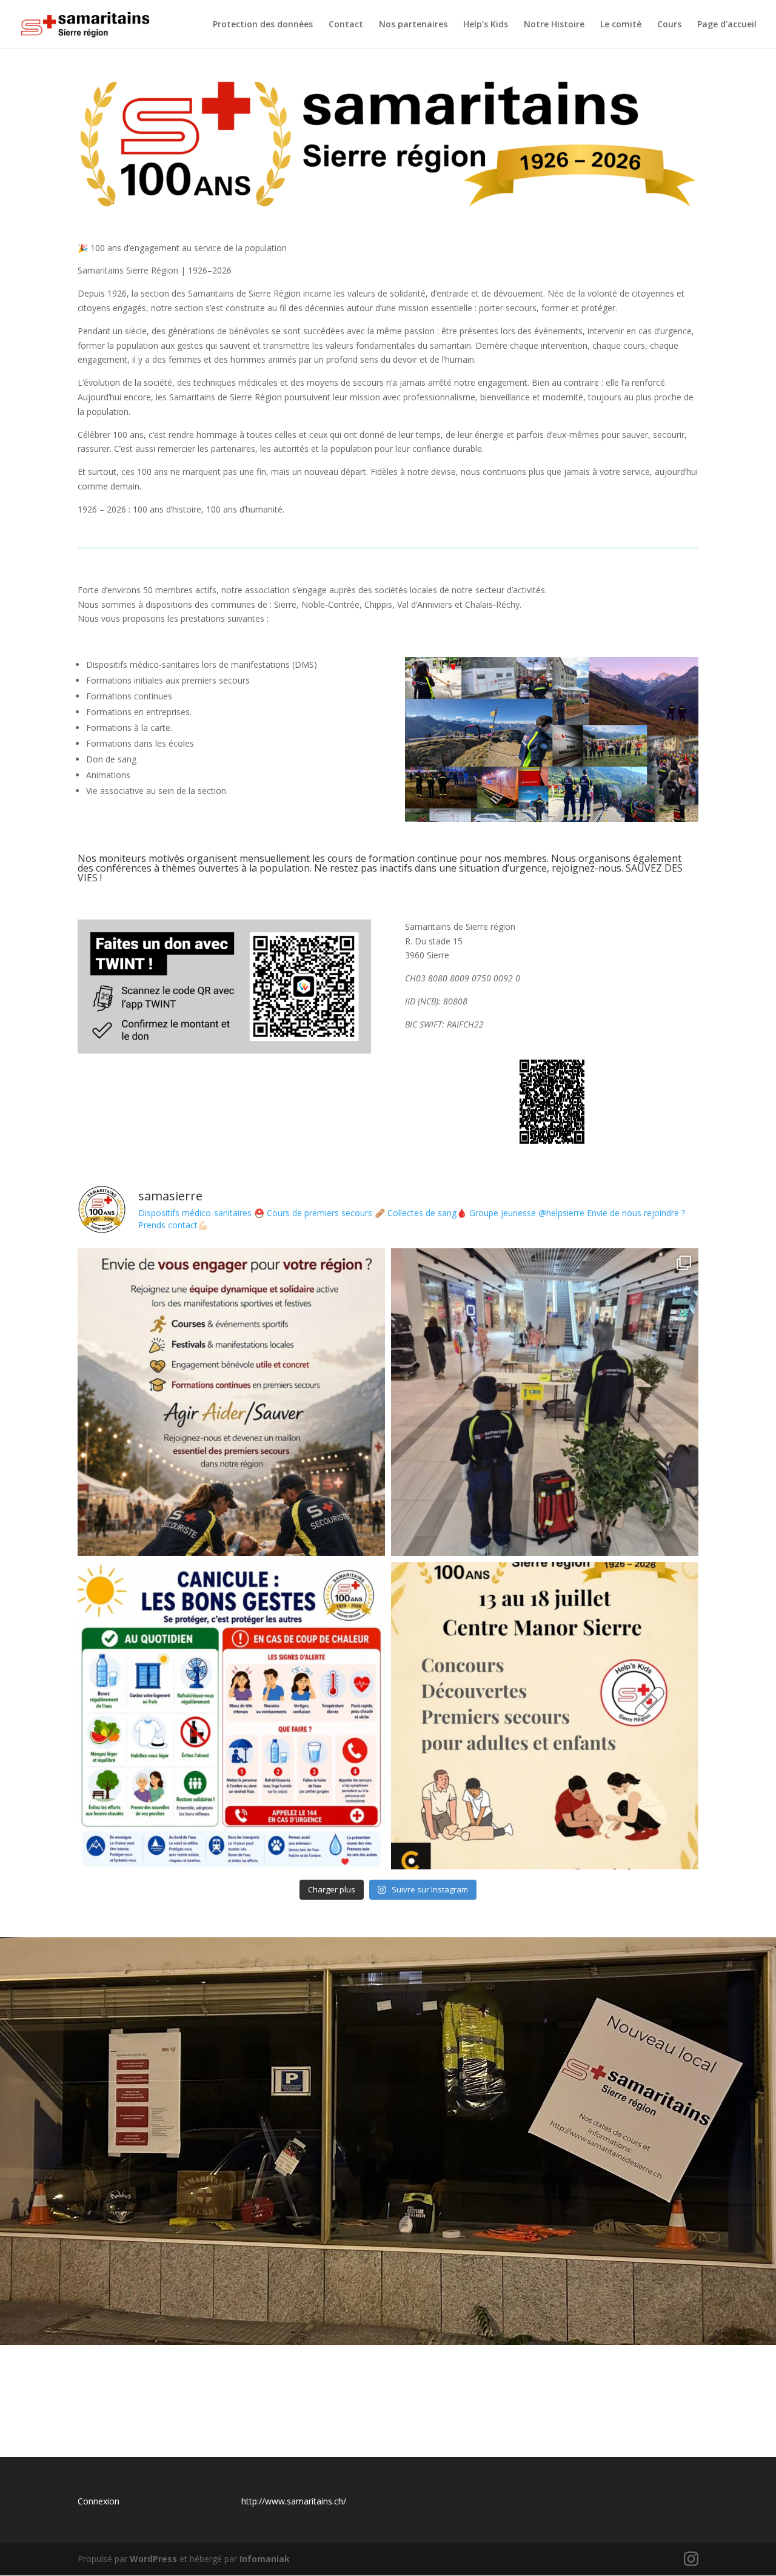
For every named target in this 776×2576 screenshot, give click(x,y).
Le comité (621, 25)
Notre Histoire (554, 25)
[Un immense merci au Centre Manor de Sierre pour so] (545, 1402)
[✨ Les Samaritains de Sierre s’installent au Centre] (545, 1716)
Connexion (99, 2501)
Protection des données (263, 25)
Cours (669, 25)
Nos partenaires (413, 25)
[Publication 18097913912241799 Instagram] (231, 1716)
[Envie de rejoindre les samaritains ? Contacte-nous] (231, 1402)
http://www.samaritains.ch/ (294, 2501)
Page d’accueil (727, 25)
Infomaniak (265, 2559)
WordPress (153, 2559)
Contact (346, 25)
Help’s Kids (486, 25)
